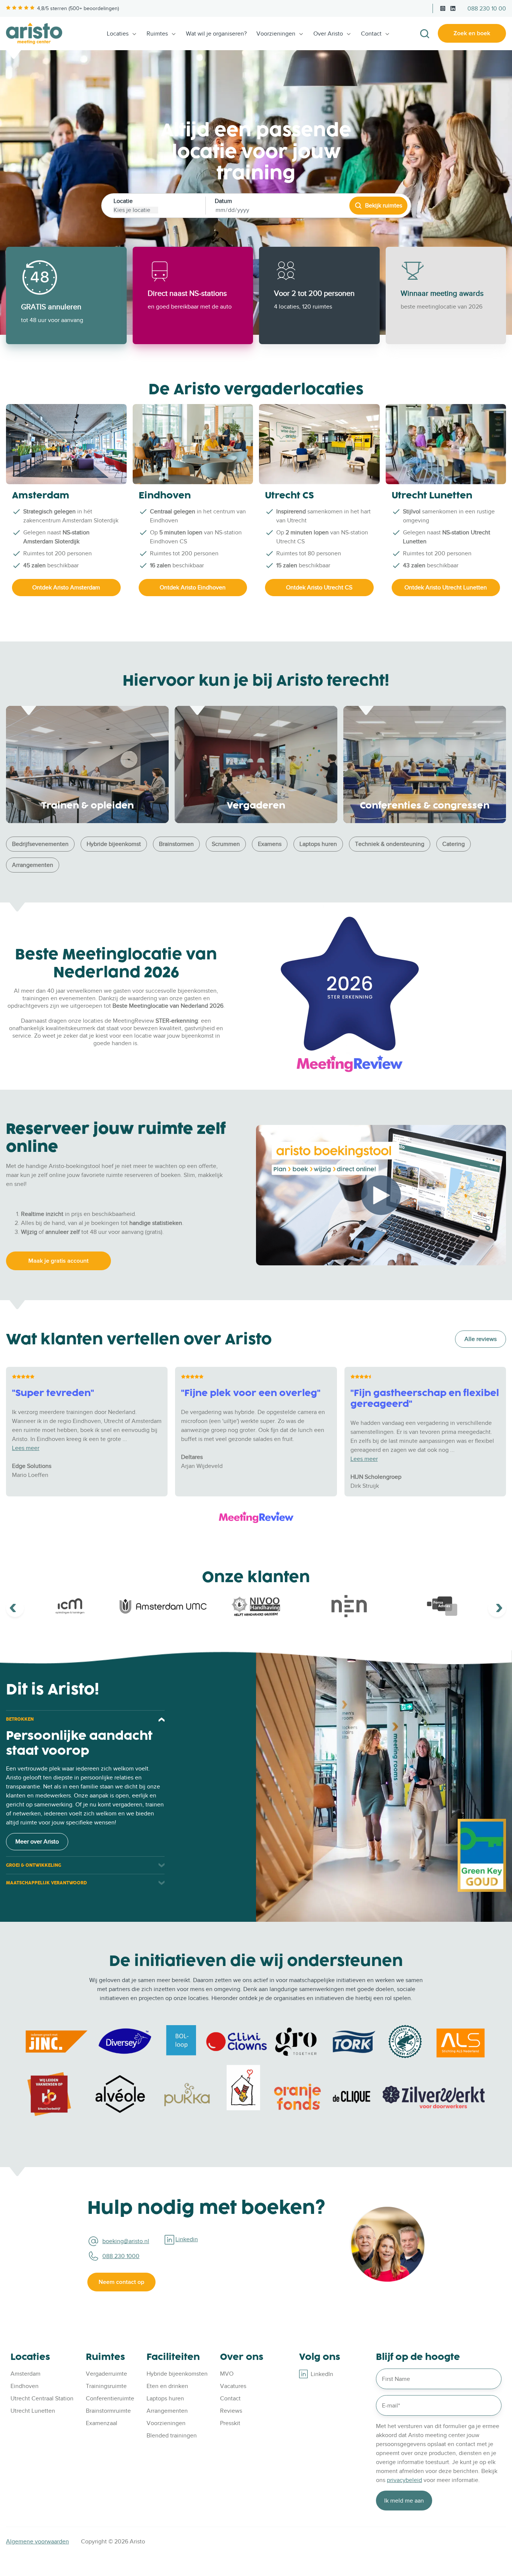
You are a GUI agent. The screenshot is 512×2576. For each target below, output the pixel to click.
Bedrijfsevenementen (40, 844)
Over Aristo (328, 34)
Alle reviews (481, 1339)
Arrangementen (33, 865)
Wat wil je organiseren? (216, 34)
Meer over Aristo (37, 1842)
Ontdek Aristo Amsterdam (66, 588)
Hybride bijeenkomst (114, 844)
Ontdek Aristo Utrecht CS (319, 588)
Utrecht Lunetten (33, 2411)
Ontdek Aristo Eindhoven (193, 588)
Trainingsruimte (106, 2386)
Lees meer (26, 1448)
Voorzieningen (276, 34)
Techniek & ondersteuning (390, 844)
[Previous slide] (15, 1608)
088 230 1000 (121, 2256)
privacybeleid (404, 2480)
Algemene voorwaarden (37, 2542)
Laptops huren (318, 844)
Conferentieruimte (110, 2398)
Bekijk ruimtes (384, 206)
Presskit (230, 2423)
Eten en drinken (167, 2386)
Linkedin (187, 2239)
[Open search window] (425, 34)
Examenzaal (102, 2423)
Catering (454, 844)
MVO (227, 2374)
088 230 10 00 (487, 9)
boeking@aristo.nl (126, 2241)
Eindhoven (25, 2386)
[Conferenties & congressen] (425, 764)
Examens (270, 844)
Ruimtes (157, 34)
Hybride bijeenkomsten (177, 2374)
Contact (371, 34)
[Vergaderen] (256, 764)
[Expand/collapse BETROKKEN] (162, 1719)
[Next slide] (497, 1608)
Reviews (231, 2411)
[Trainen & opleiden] (87, 764)
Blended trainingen (172, 2436)
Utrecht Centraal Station (42, 2398)
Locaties (118, 34)
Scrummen (226, 844)
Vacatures (233, 2386)
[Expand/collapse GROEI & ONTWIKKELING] (162, 1865)
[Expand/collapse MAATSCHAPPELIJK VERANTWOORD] (162, 1883)
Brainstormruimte (108, 2411)
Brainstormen (176, 844)
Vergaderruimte (106, 2374)
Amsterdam (25, 2374)
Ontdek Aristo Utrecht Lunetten (446, 588)
